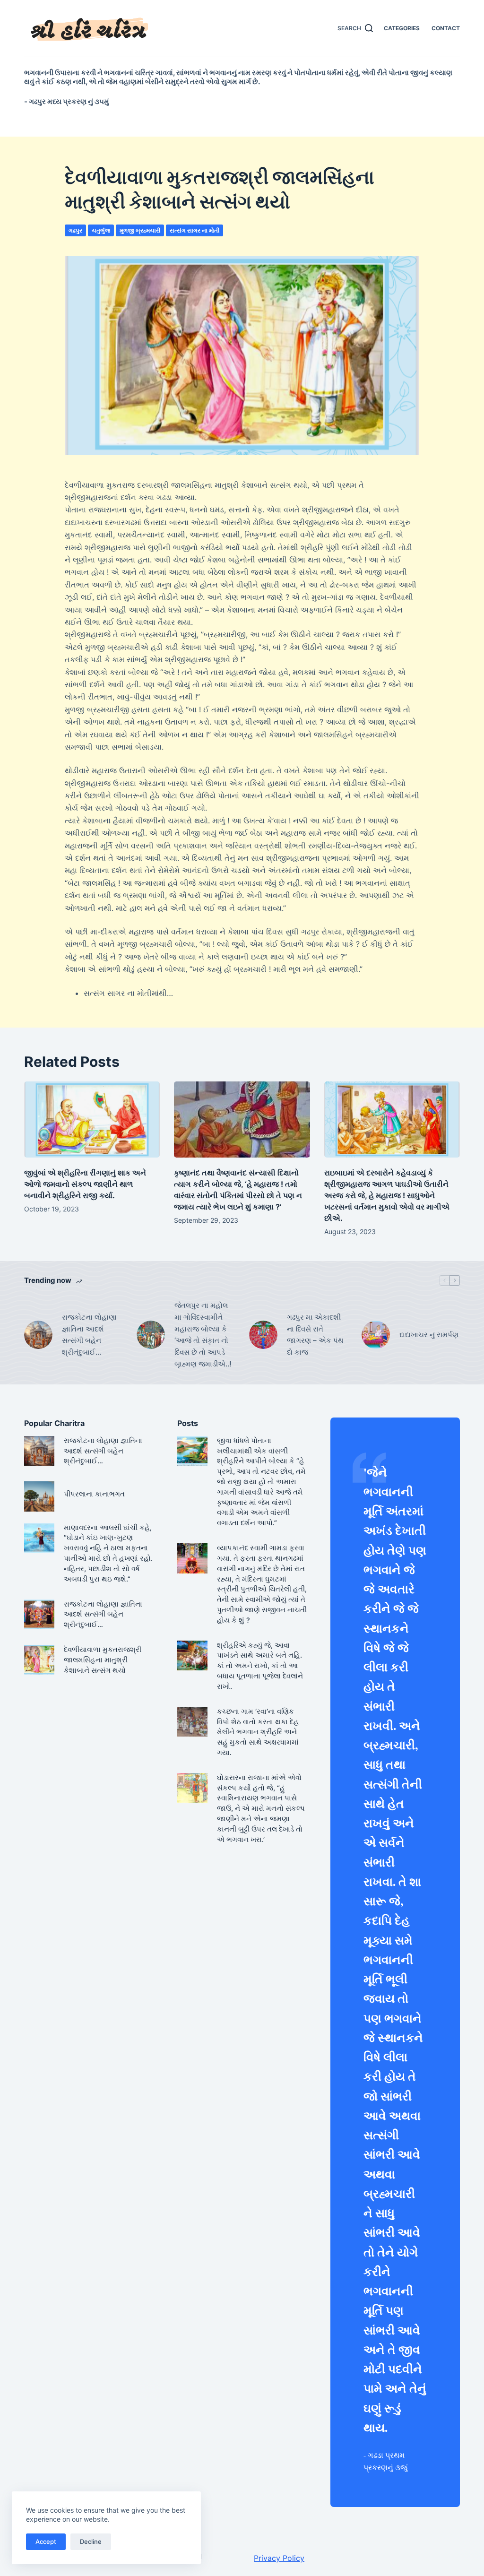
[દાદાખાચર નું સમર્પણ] (376, 1335)
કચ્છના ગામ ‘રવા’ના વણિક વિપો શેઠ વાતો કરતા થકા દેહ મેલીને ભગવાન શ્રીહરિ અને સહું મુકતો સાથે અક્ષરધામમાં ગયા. (258, 1732)
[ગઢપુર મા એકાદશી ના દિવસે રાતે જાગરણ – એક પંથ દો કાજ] (263, 1335)
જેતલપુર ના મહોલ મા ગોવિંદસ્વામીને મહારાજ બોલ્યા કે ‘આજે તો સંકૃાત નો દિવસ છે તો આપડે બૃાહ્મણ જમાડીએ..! (203, 1335)
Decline (91, 2541)
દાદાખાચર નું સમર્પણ (429, 1335)
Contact (446, 28)
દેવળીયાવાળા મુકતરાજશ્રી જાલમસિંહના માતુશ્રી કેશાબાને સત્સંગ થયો (103, 1660)
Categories (402, 28)
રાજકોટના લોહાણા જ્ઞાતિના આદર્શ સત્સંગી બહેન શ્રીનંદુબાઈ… (89, 1335)
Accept (46, 2541)
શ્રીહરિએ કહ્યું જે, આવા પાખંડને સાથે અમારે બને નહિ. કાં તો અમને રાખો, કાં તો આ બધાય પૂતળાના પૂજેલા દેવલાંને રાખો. (260, 1666)
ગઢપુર (75, 230)
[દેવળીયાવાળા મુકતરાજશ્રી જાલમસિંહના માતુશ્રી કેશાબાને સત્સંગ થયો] (39, 1660)
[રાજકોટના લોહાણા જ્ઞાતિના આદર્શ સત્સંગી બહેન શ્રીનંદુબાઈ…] (38, 1335)
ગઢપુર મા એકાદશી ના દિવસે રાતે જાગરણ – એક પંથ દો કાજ (315, 1335)
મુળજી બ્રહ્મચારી (140, 230)
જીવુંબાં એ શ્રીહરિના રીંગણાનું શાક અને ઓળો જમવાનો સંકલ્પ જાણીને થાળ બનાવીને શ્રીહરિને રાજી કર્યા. (85, 1184)
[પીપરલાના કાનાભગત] (39, 1496)
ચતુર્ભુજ (101, 230)
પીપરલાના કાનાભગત (94, 1494)
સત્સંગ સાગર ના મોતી (194, 230)
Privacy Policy (279, 2558)
